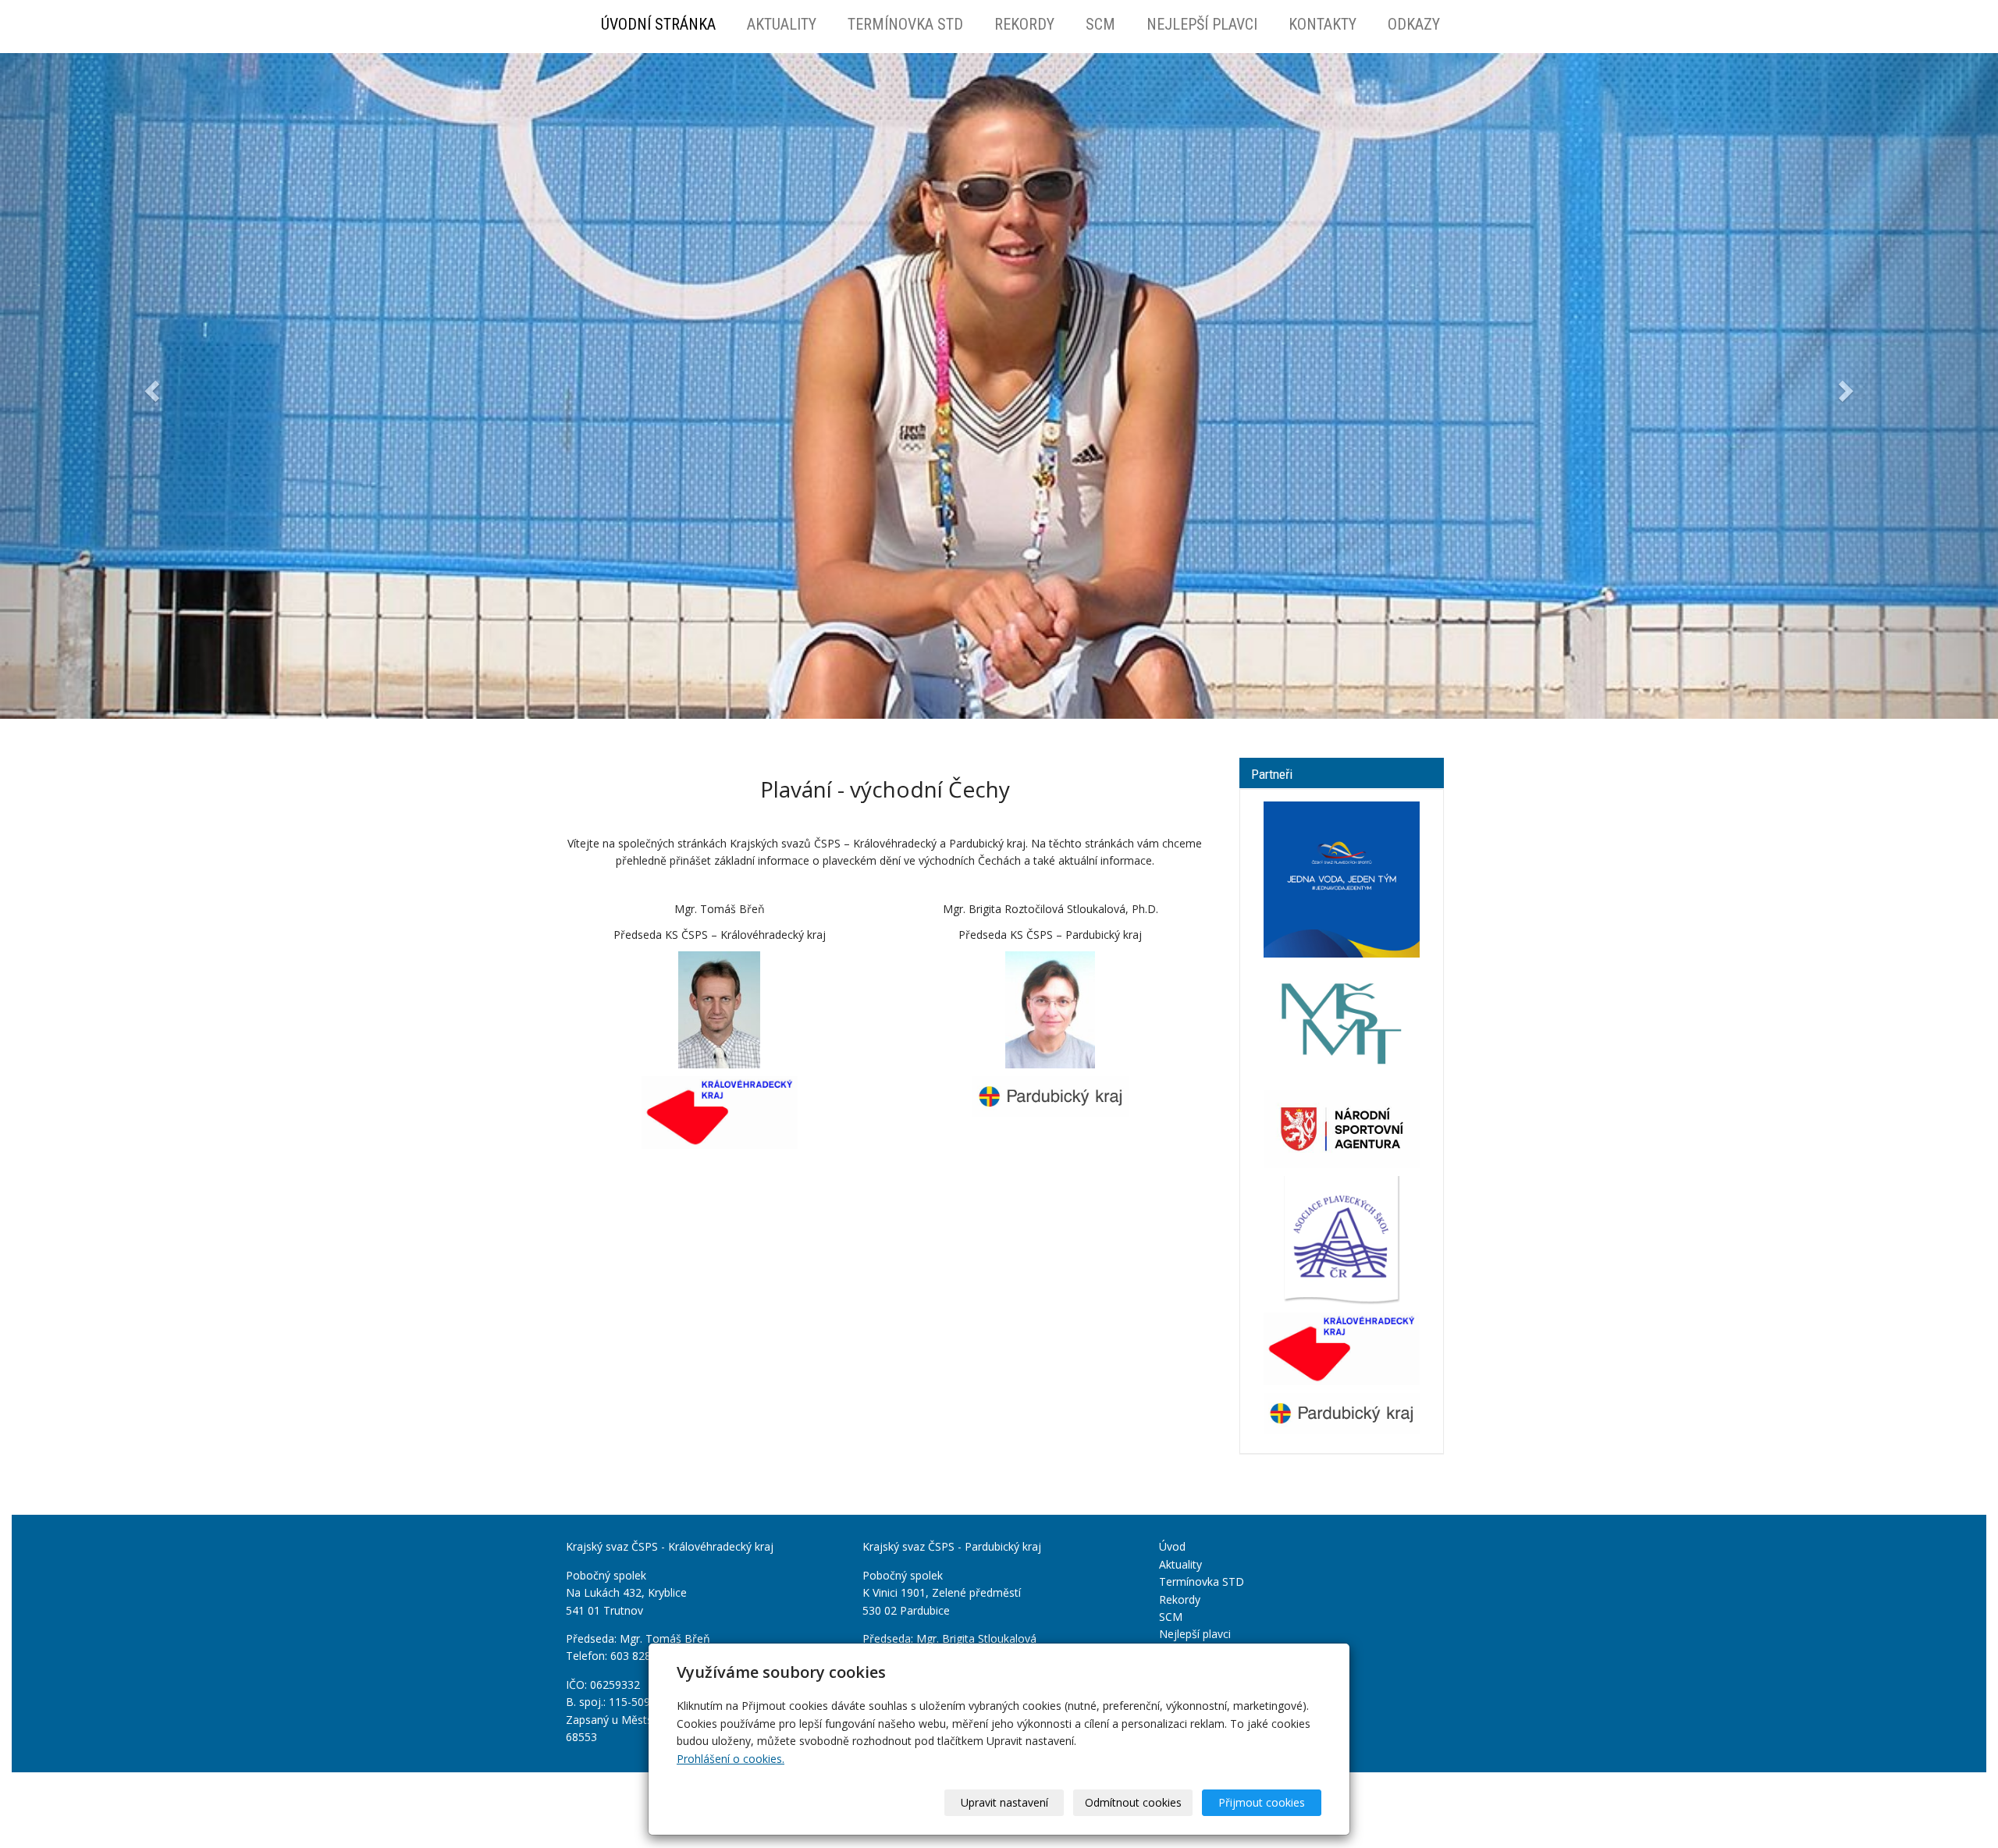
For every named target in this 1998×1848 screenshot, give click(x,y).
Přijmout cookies (1262, 1802)
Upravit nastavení (1004, 1802)
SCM (1100, 24)
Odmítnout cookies (1133, 1802)
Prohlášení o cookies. (731, 1759)
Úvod (1172, 1546)
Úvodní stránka (658, 24)
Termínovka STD (905, 24)
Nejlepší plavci (1202, 24)
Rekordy (1024, 24)
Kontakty (1323, 24)
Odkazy (1414, 24)
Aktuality (782, 24)
